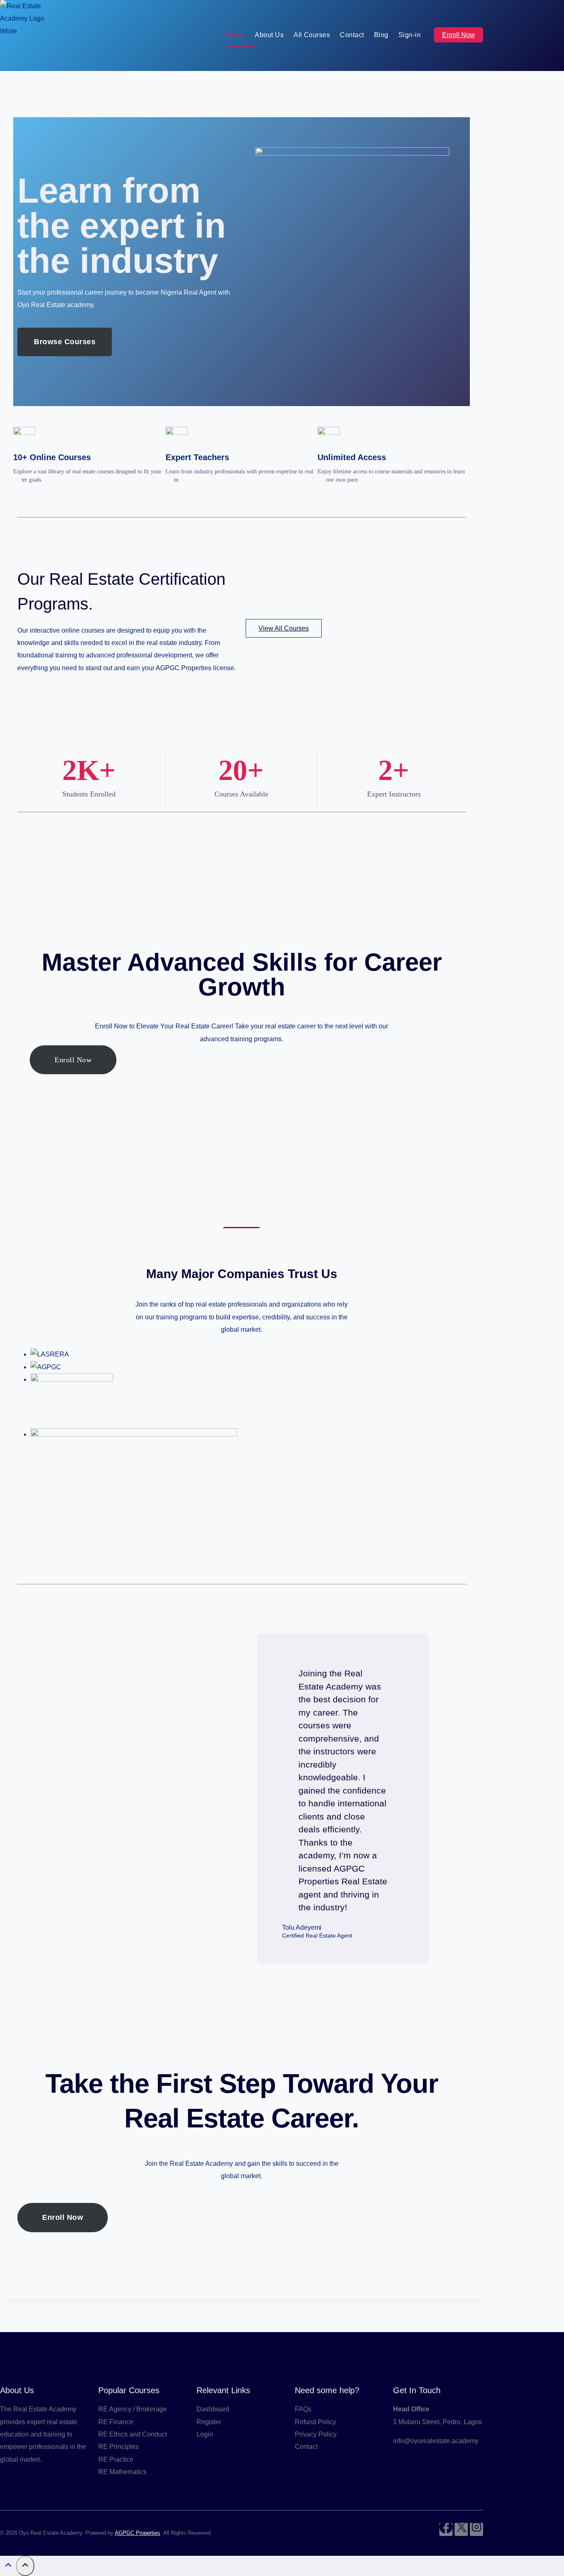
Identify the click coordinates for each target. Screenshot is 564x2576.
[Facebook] (446, 2529)
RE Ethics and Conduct (133, 2434)
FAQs (303, 2409)
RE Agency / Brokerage (133, 2409)
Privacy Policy (316, 2434)
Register (209, 2422)
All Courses (312, 35)
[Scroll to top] (8, 2567)
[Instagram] (476, 2529)
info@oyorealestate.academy (436, 2441)
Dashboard (213, 2409)
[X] (461, 2529)
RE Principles (118, 2447)
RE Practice (116, 2459)
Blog (381, 35)
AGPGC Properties (137, 2533)
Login (205, 2434)
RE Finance (116, 2422)
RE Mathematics (122, 2472)
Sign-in (410, 35)
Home (236, 35)
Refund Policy (315, 2422)
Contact (352, 35)
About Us (269, 35)
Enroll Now (459, 35)
